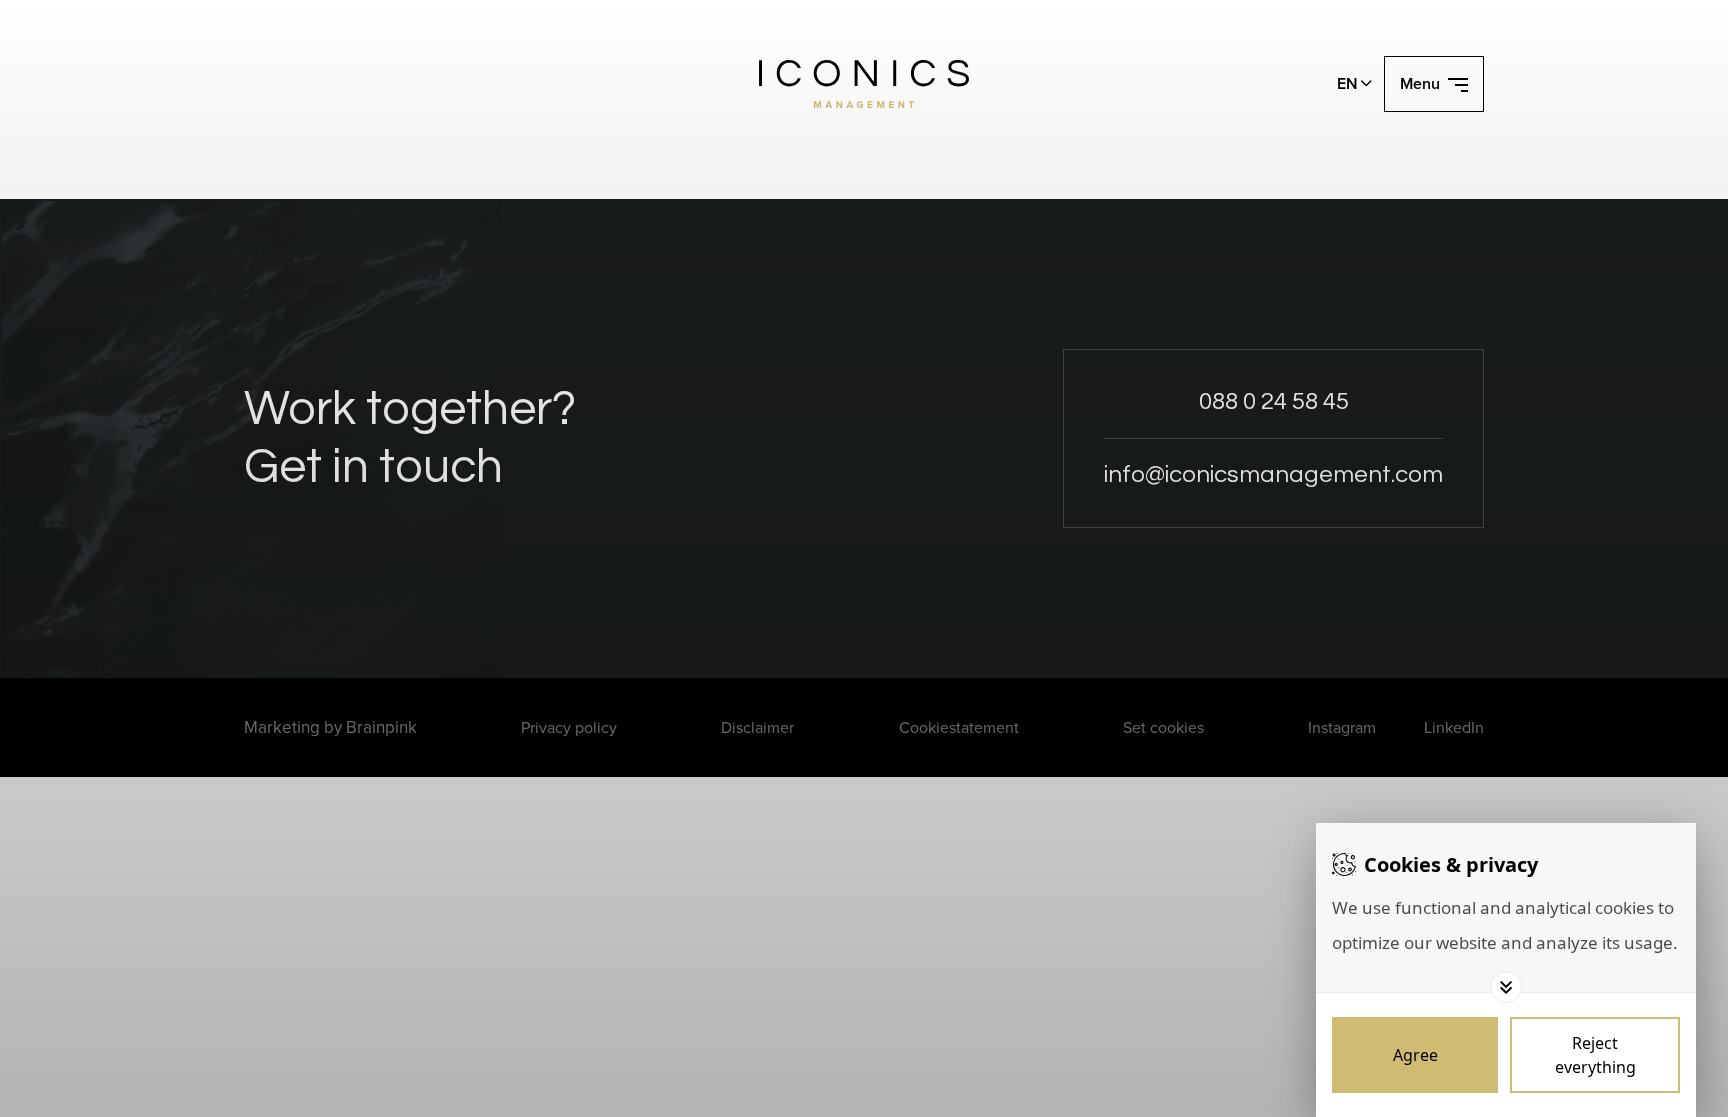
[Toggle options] (1506, 987)
